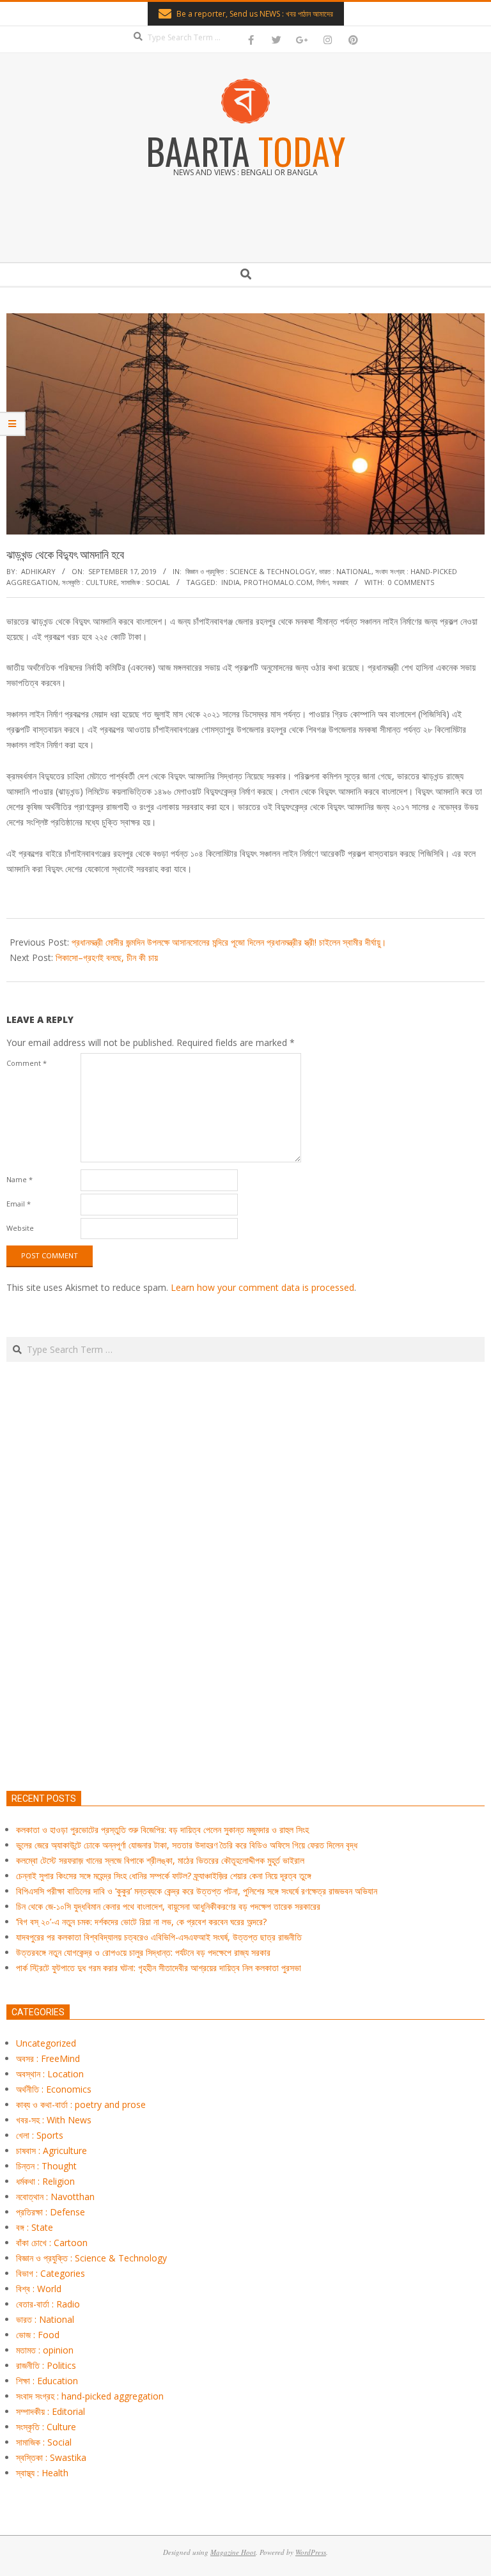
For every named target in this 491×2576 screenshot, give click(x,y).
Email (19, 1204)
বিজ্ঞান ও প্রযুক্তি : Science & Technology (250, 571)
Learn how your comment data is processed (262, 1287)
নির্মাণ (323, 582)
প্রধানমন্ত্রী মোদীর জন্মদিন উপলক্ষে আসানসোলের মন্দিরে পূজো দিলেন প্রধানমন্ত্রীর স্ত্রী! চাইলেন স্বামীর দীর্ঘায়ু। (229, 942)
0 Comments (411, 582)
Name (19, 1179)
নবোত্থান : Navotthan (55, 2197)
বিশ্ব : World (39, 2289)
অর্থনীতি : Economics (54, 2089)
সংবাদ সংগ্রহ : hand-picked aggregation (90, 2396)
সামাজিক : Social (145, 582)
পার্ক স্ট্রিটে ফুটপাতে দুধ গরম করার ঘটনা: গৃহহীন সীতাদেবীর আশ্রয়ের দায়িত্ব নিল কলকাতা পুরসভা (159, 1968)
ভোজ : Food (38, 2335)
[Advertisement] (245, 1636)
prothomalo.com (278, 582)
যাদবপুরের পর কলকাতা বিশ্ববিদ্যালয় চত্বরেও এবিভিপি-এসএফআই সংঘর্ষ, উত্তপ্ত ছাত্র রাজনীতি (159, 1937)
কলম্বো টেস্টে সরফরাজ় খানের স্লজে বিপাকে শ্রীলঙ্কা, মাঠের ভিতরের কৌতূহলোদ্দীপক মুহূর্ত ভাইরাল (160, 1860)
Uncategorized (46, 2043)
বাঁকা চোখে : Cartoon (52, 2243)
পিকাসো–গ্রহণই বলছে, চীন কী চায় (107, 957)
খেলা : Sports (40, 2135)
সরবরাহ (340, 582)
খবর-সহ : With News (54, 2120)
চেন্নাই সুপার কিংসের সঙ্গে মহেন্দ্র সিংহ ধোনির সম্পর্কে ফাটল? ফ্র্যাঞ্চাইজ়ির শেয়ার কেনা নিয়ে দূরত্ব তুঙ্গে (164, 1876)
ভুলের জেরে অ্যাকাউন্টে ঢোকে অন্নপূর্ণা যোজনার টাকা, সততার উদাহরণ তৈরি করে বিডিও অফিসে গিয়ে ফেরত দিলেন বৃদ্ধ (187, 1845)
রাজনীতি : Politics (46, 2365)
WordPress (311, 2552)
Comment (27, 1063)
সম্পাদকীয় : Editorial (51, 2411)
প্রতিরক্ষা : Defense (51, 2212)
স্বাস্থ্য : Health (42, 2473)
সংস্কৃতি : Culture (90, 582)
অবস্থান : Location (50, 2074)
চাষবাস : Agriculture (51, 2151)
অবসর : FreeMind (48, 2058)
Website (20, 1228)
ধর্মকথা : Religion (45, 2181)
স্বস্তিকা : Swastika (51, 2457)
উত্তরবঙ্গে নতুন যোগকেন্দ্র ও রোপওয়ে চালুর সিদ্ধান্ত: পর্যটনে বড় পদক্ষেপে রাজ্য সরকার (143, 1952)
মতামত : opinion (45, 2350)
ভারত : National (345, 571)
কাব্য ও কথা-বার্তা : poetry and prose (81, 2104)
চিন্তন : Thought (46, 2166)
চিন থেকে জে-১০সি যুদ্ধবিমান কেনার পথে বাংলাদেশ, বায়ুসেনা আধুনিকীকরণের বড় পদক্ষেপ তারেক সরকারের (168, 1906)
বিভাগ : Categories (51, 2273)
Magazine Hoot (233, 2552)
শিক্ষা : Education (47, 2381)
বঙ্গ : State (35, 2227)
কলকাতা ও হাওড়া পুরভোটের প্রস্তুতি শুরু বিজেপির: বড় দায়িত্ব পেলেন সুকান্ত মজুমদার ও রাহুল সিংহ (162, 1830)
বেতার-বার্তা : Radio (48, 2304)
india (230, 582)
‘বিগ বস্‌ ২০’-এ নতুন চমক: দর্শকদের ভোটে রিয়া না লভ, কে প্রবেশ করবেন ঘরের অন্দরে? (141, 1922)
